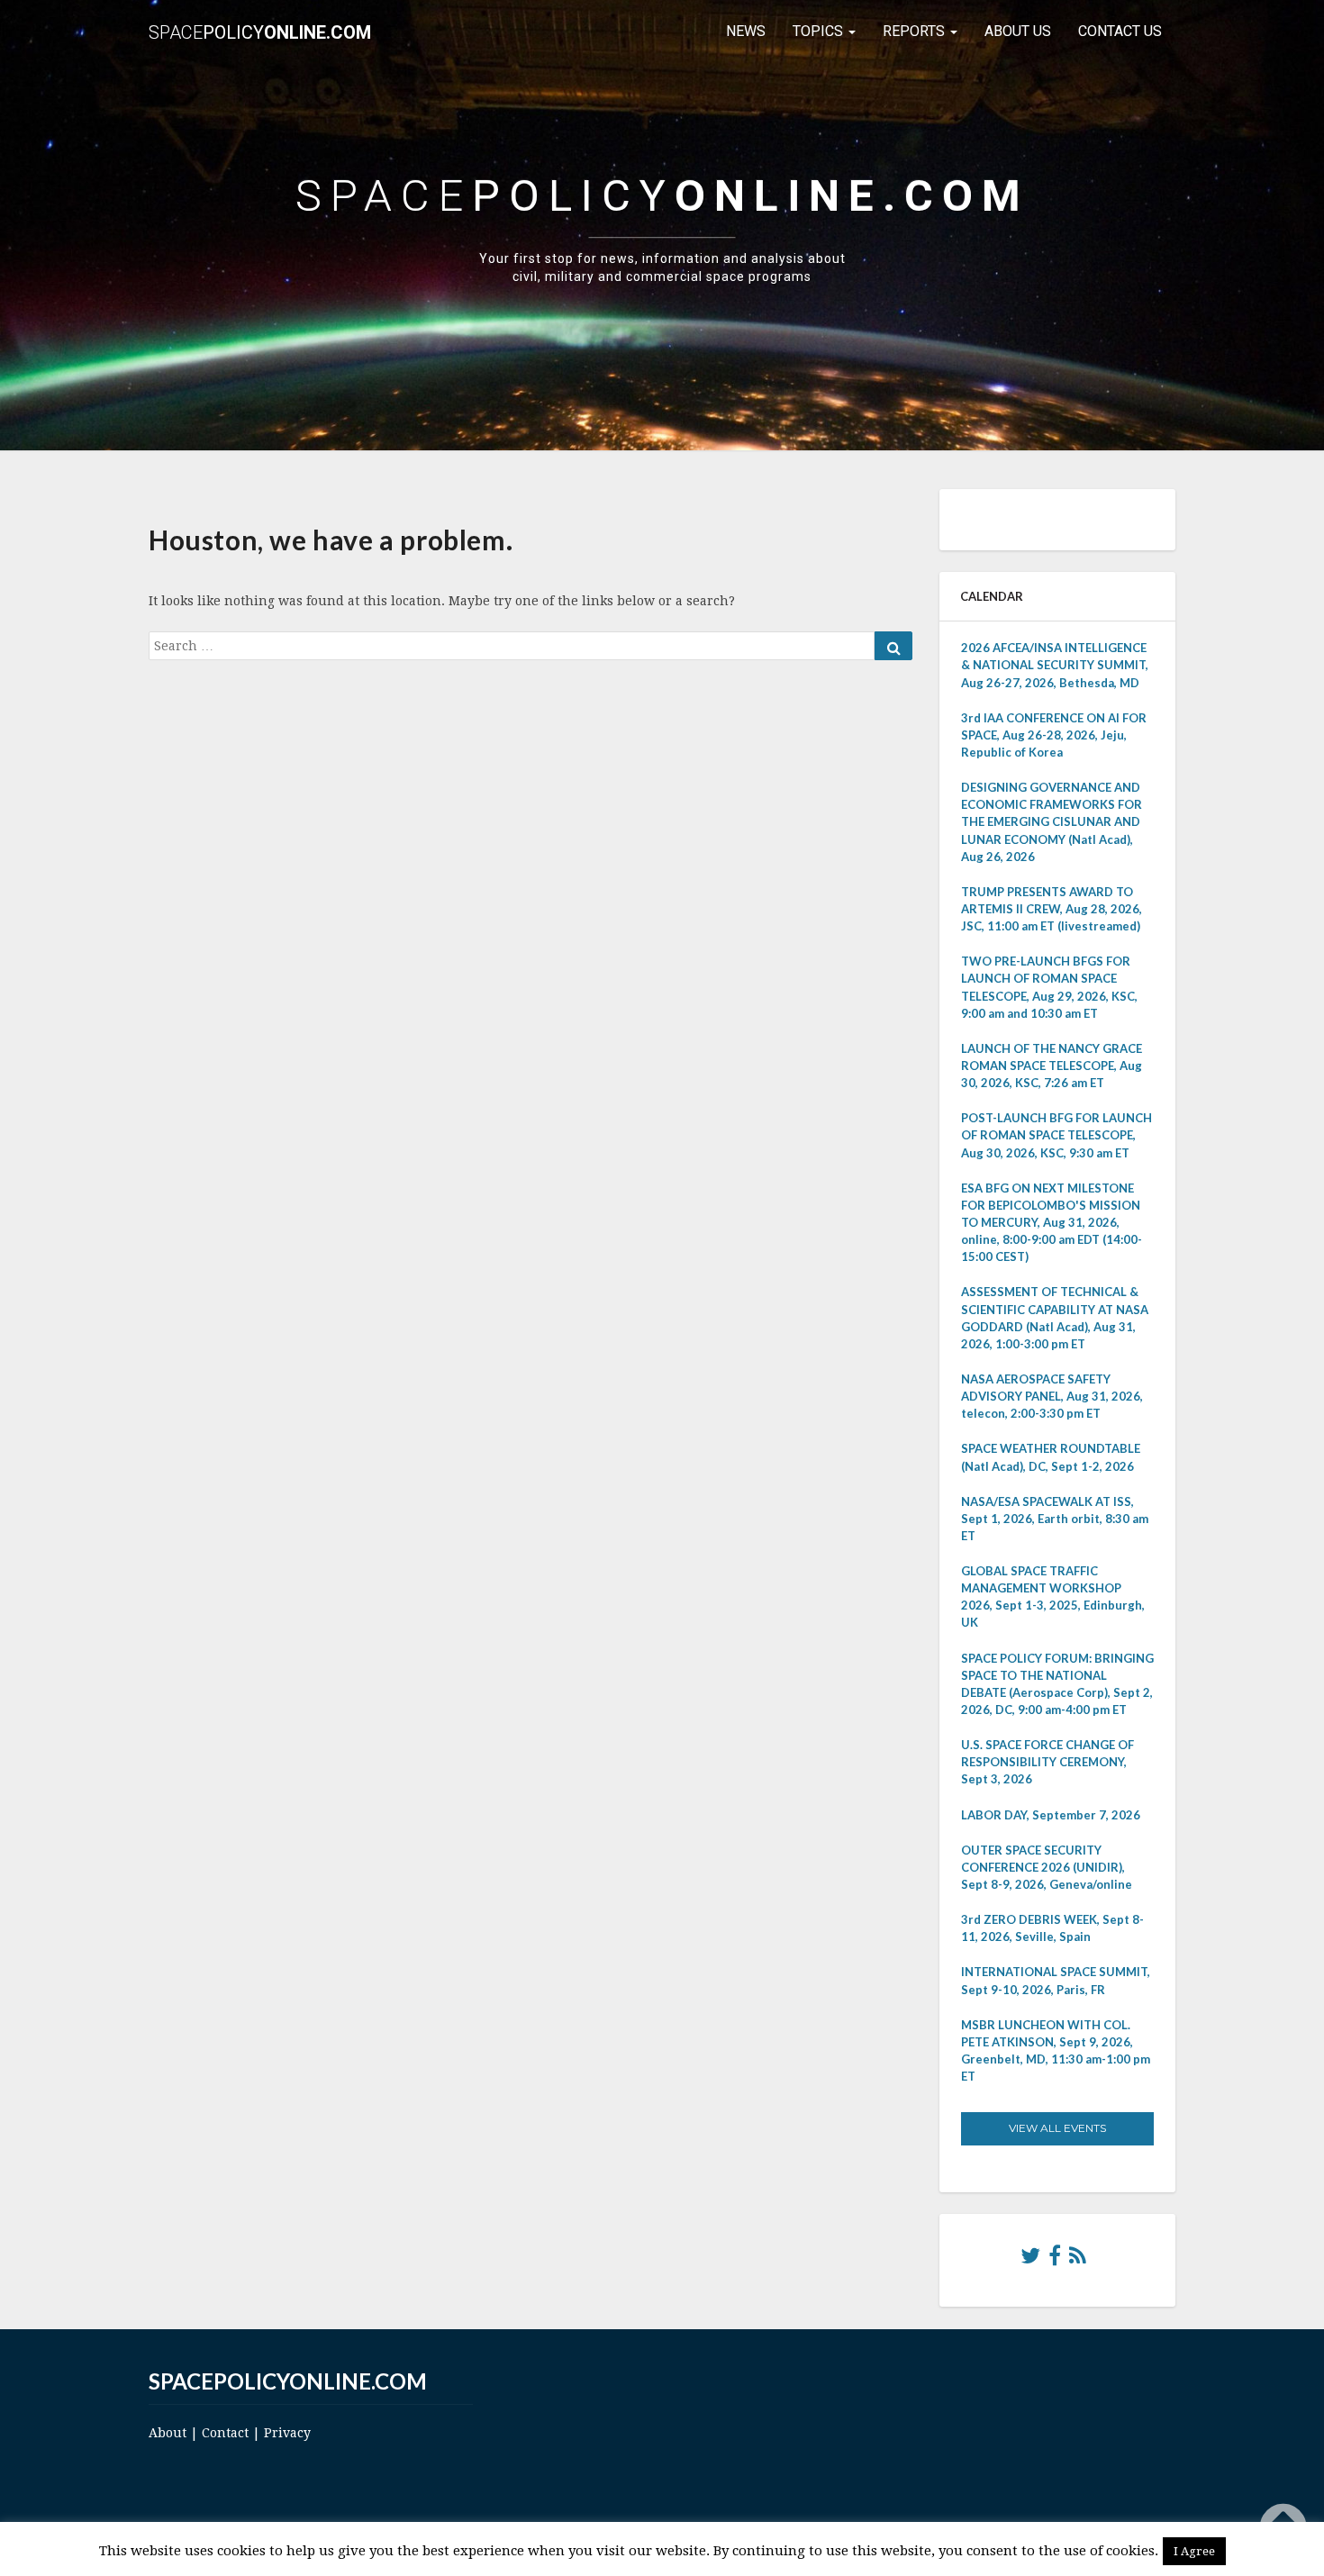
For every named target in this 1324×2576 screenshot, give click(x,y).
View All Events (1057, 2128)
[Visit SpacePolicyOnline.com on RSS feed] (1078, 2260)
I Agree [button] (1194, 2551)
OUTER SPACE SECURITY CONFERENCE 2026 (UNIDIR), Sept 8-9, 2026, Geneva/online (1047, 1867)
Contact (225, 2433)
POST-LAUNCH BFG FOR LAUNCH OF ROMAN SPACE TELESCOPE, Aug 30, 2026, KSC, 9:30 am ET (1056, 1135)
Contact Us (1120, 31)
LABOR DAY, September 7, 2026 (1051, 1815)
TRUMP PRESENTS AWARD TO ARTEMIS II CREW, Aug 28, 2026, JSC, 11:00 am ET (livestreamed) (1052, 909)
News (746, 31)
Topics (820, 31)
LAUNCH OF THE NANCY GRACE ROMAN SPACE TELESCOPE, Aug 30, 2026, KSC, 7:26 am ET (1052, 1066)
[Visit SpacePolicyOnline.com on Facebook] (1055, 2260)
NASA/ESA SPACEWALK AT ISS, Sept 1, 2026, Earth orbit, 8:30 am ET (1055, 1519)
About (168, 2433)
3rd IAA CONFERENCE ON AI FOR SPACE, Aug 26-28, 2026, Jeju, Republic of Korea (1054, 735)
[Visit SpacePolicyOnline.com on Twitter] (1030, 2260)
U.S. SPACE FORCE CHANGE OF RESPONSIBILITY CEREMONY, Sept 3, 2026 (1047, 1762)
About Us (1018, 31)
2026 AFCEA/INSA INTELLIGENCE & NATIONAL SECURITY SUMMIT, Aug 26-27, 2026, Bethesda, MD (1055, 665)
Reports (916, 31)
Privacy (287, 2433)
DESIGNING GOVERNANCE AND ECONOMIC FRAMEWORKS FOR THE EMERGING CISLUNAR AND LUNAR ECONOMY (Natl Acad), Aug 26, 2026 (1052, 822)
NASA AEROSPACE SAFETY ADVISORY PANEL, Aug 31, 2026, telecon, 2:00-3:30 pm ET (1052, 1396)
